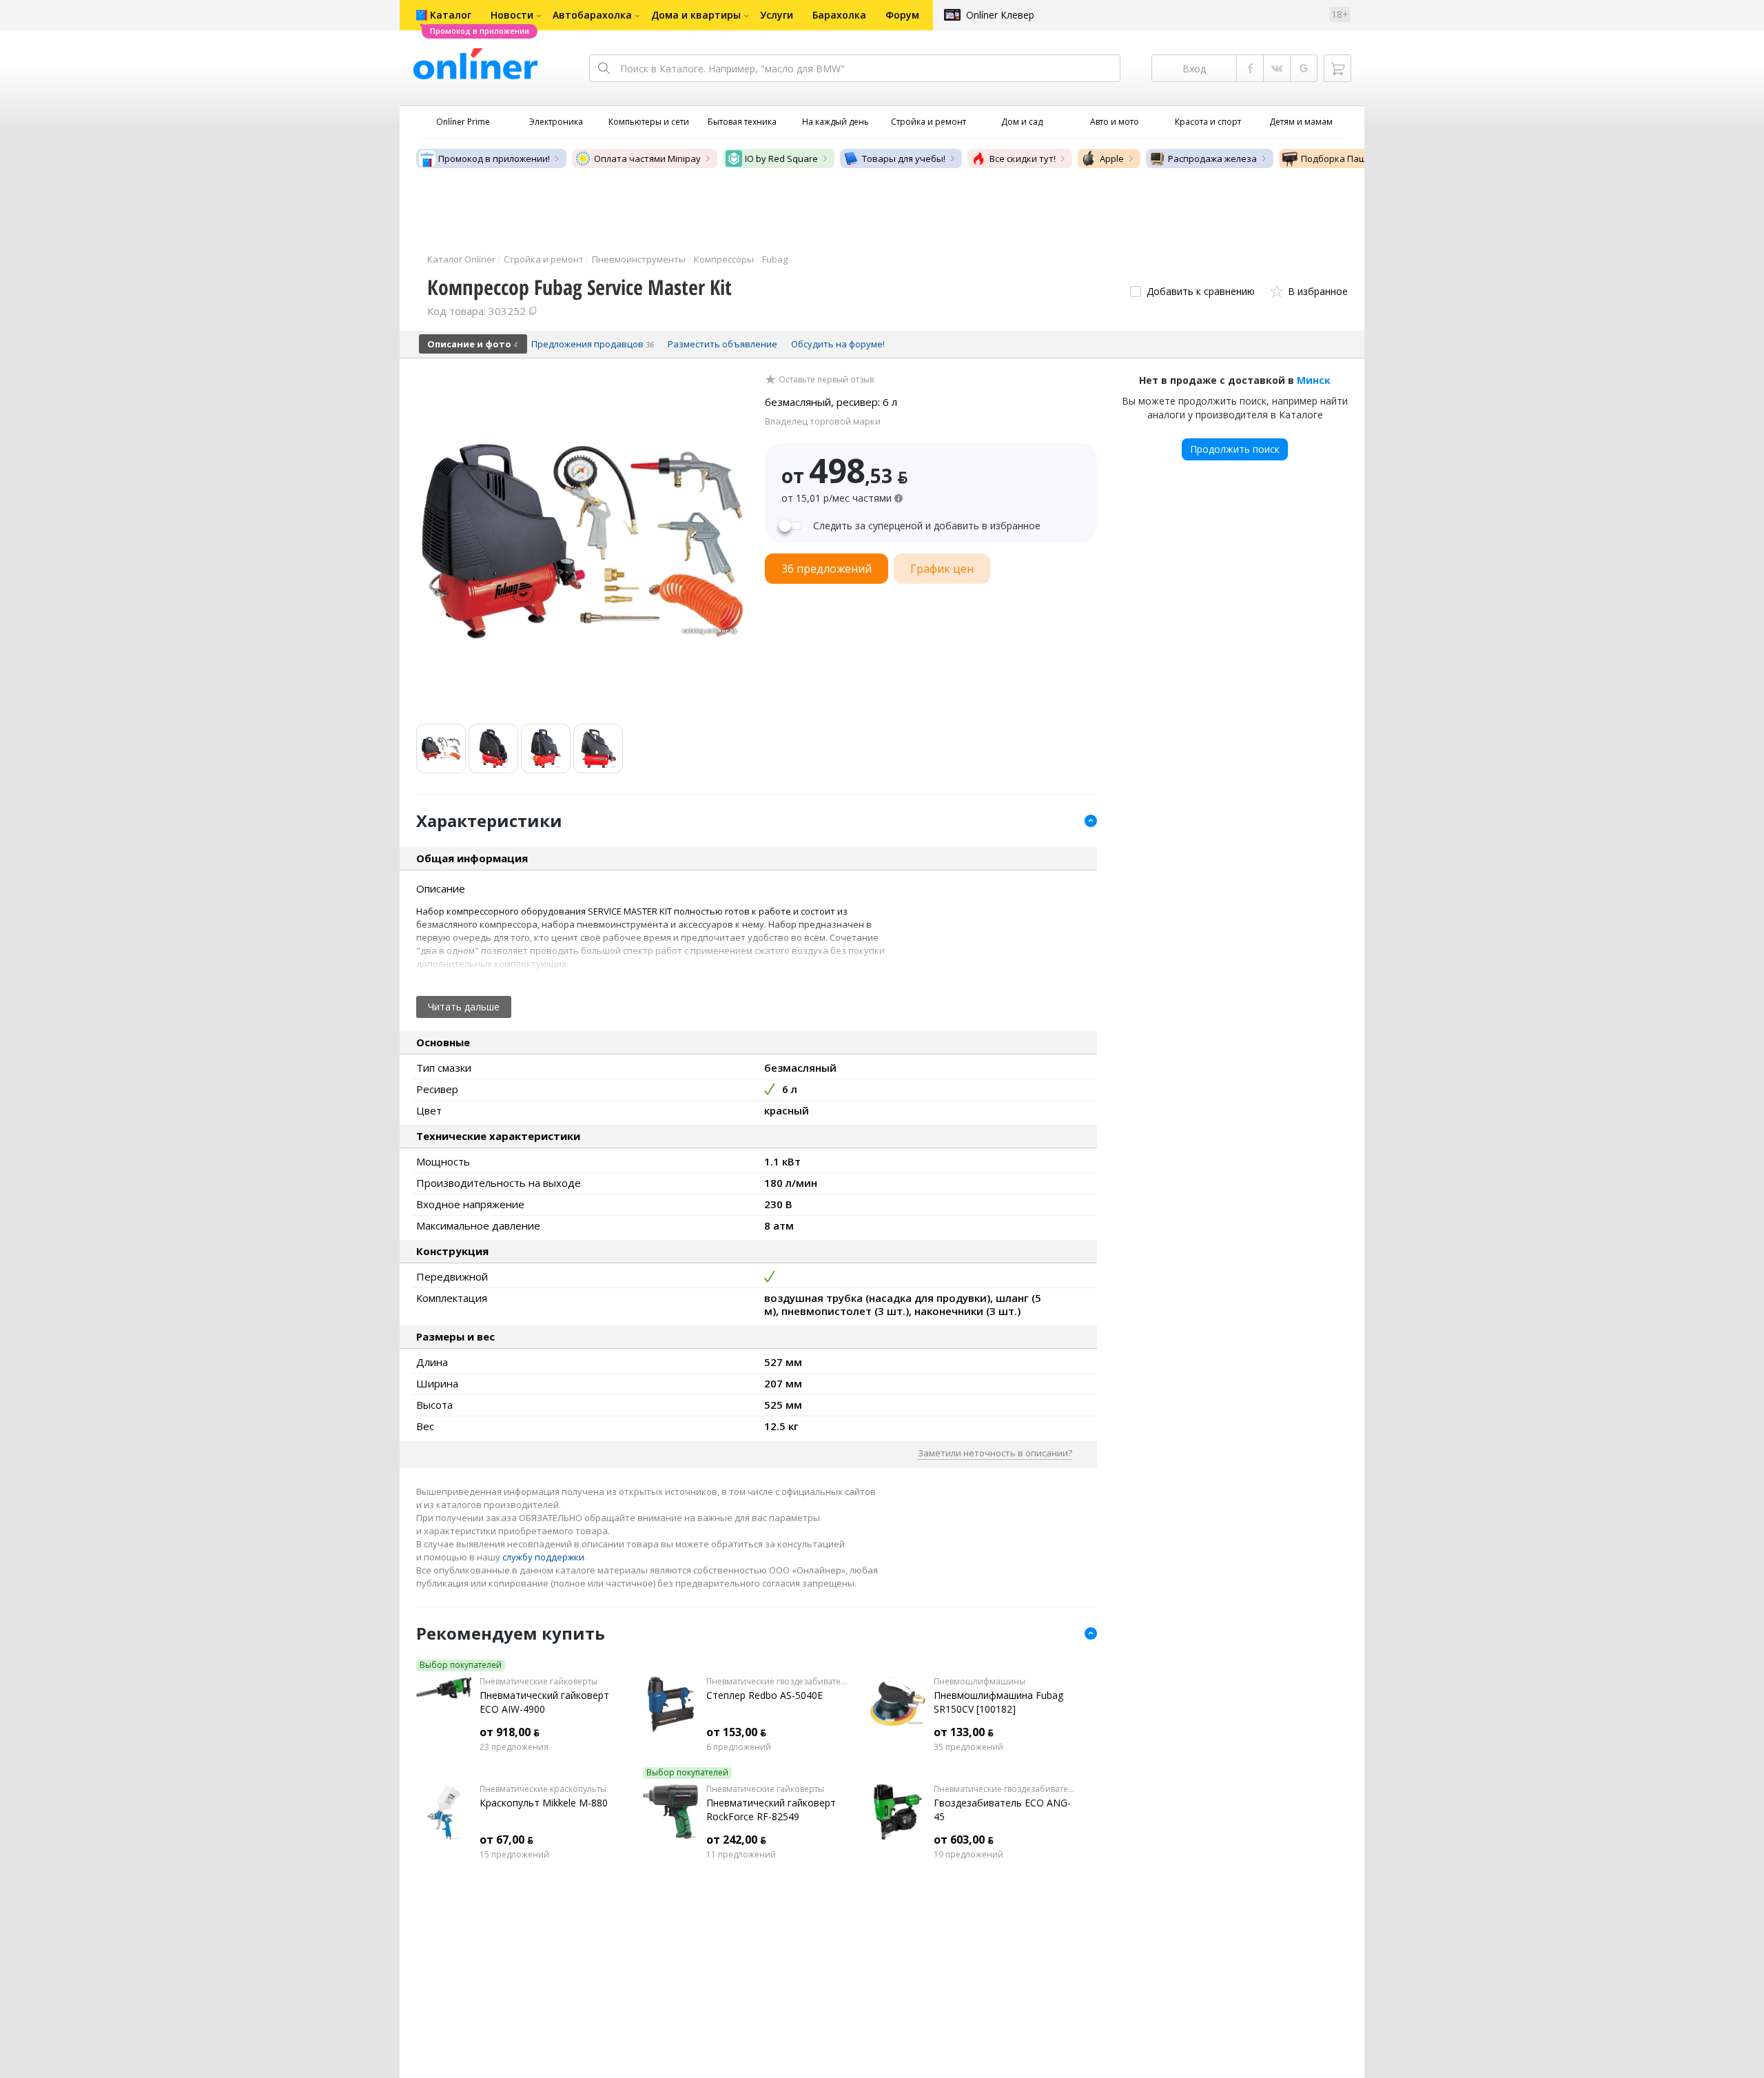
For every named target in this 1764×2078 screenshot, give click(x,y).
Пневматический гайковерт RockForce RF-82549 (771, 1810)
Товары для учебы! (904, 159)
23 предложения (514, 1747)
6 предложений (739, 1747)
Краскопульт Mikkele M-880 (544, 1803)
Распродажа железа (1212, 159)
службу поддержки (543, 1557)
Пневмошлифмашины (980, 1682)
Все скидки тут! (1023, 159)
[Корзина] (1337, 68)
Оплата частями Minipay (647, 159)
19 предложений (968, 1855)
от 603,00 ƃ (964, 1840)
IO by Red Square (781, 159)
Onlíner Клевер (1000, 15)
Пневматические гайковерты (539, 1682)
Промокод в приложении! (494, 159)
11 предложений (741, 1855)
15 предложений (514, 1855)
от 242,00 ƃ (736, 1840)
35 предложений (968, 1747)
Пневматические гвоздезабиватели (778, 1682)
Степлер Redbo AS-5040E (765, 1695)
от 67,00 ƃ (506, 1840)
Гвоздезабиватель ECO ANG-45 (1002, 1810)
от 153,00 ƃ (736, 1732)
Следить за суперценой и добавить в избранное (927, 526)
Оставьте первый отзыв (826, 380)
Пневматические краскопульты (543, 1789)
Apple (1112, 159)
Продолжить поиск (1235, 449)
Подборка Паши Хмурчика (1359, 159)
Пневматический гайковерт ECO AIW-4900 (544, 1702)
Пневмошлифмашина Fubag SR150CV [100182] (998, 1702)
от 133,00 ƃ (964, 1732)
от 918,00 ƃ (510, 1732)
